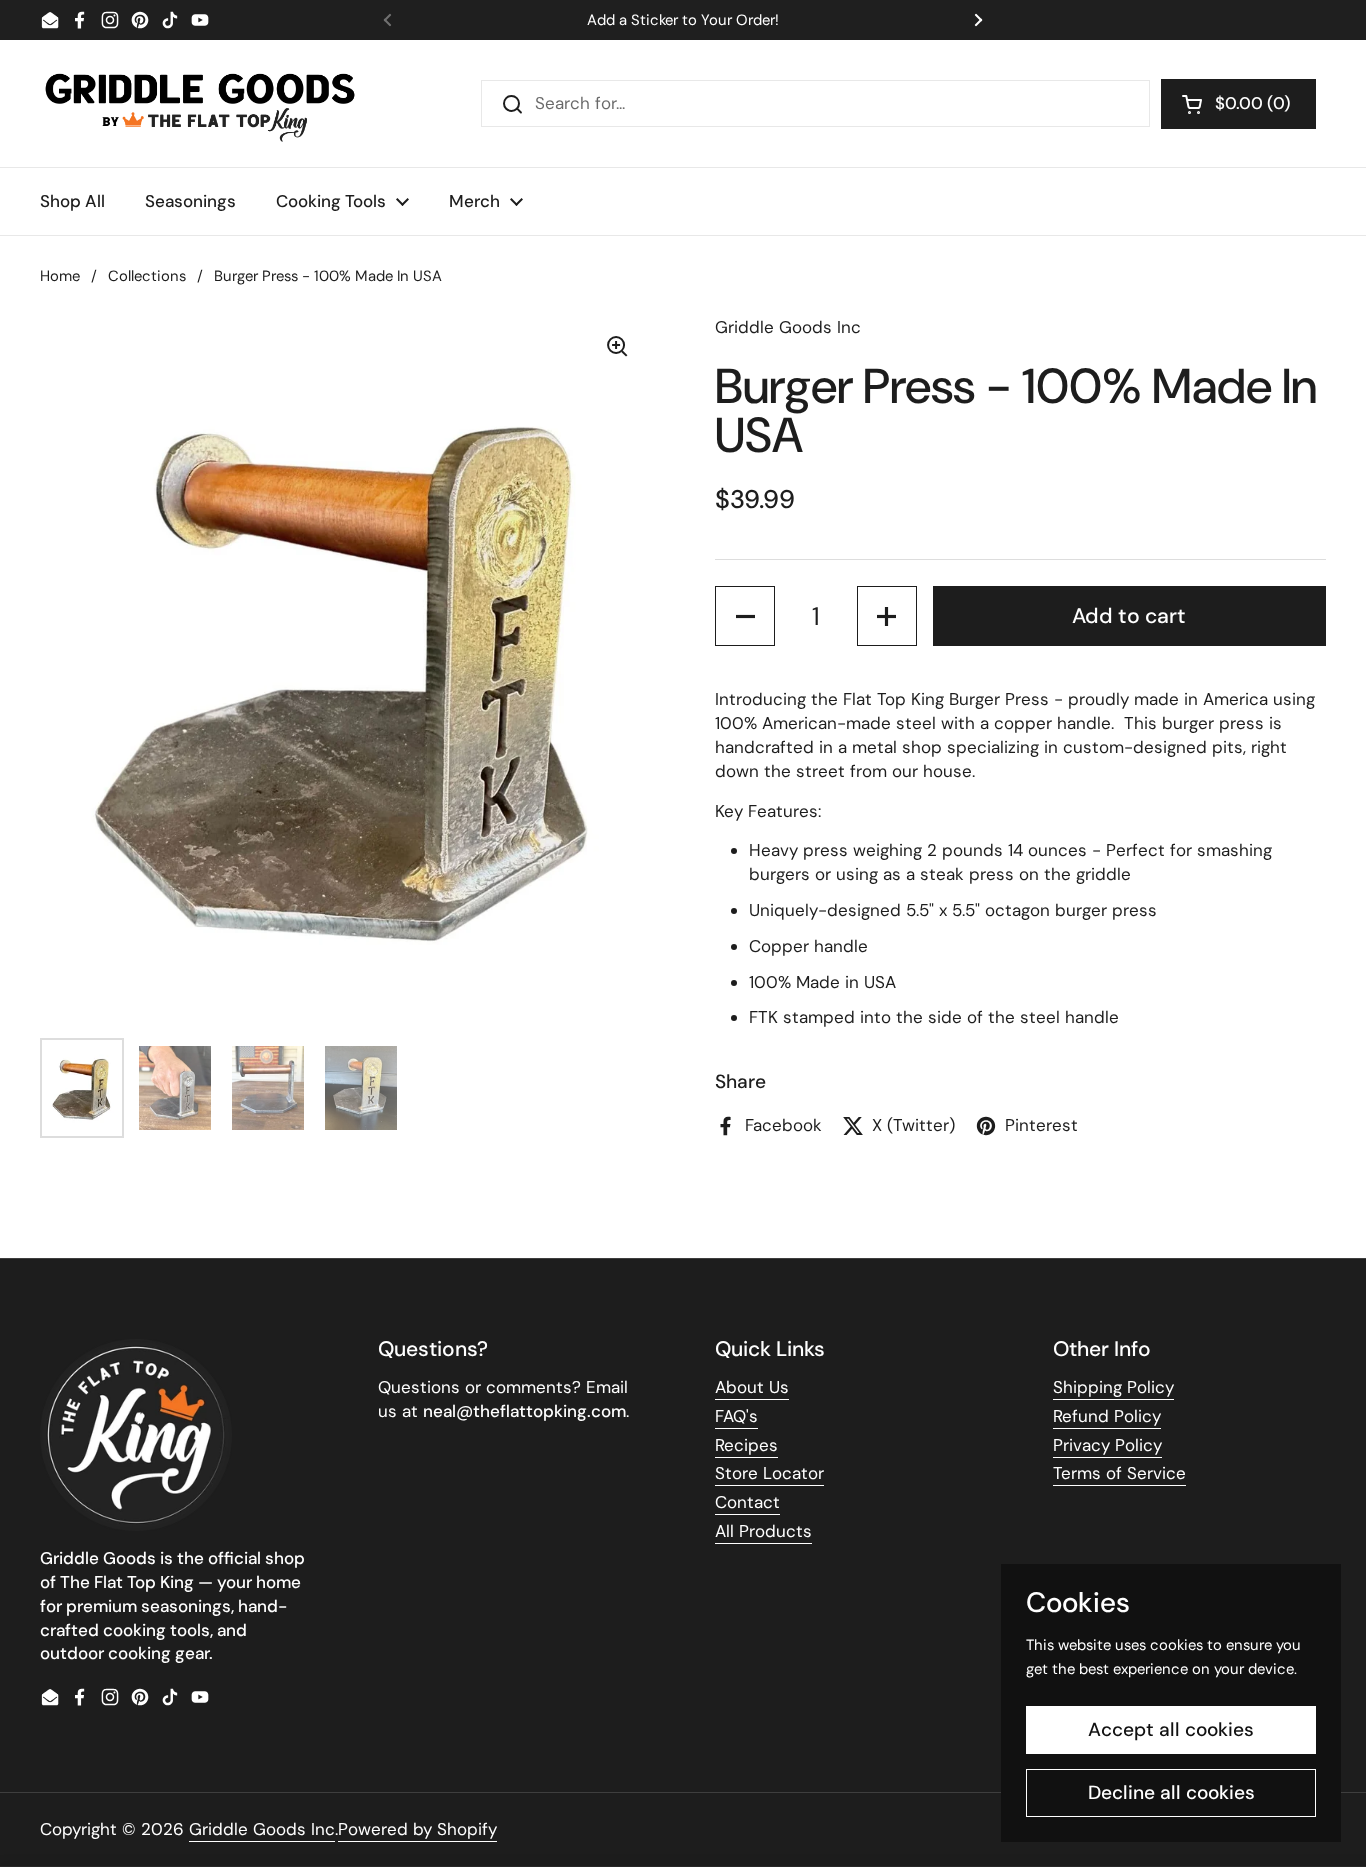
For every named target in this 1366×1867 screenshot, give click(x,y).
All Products (763, 1531)
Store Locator (769, 1473)
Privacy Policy (1107, 1445)
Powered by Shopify (417, 1829)
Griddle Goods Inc (262, 1829)
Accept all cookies (1171, 1729)
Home (60, 276)
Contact (747, 1502)
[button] (1238, 104)
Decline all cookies (1171, 1792)
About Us (752, 1387)
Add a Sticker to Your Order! (683, 20)
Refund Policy (1107, 1416)
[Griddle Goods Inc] (200, 103)
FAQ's (736, 1416)
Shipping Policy (1113, 1387)
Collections (147, 276)
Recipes (746, 1445)
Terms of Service (1119, 1473)
